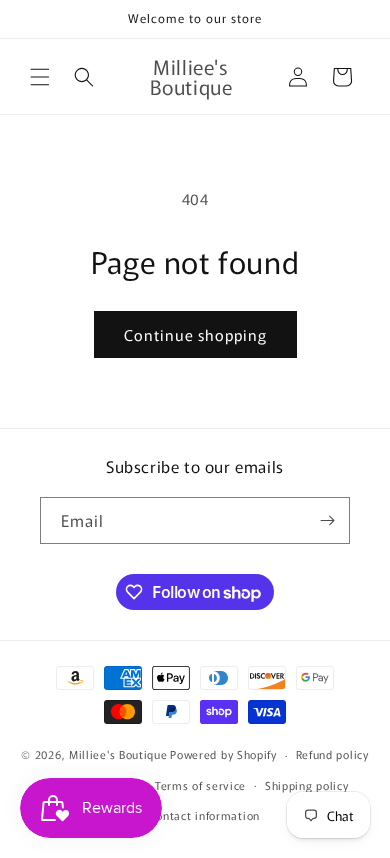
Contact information (204, 815)
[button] (40, 77)
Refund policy (332, 754)
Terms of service (200, 785)
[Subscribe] (327, 520)
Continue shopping (195, 334)
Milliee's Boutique (118, 754)
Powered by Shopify (223, 754)
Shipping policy (307, 785)
